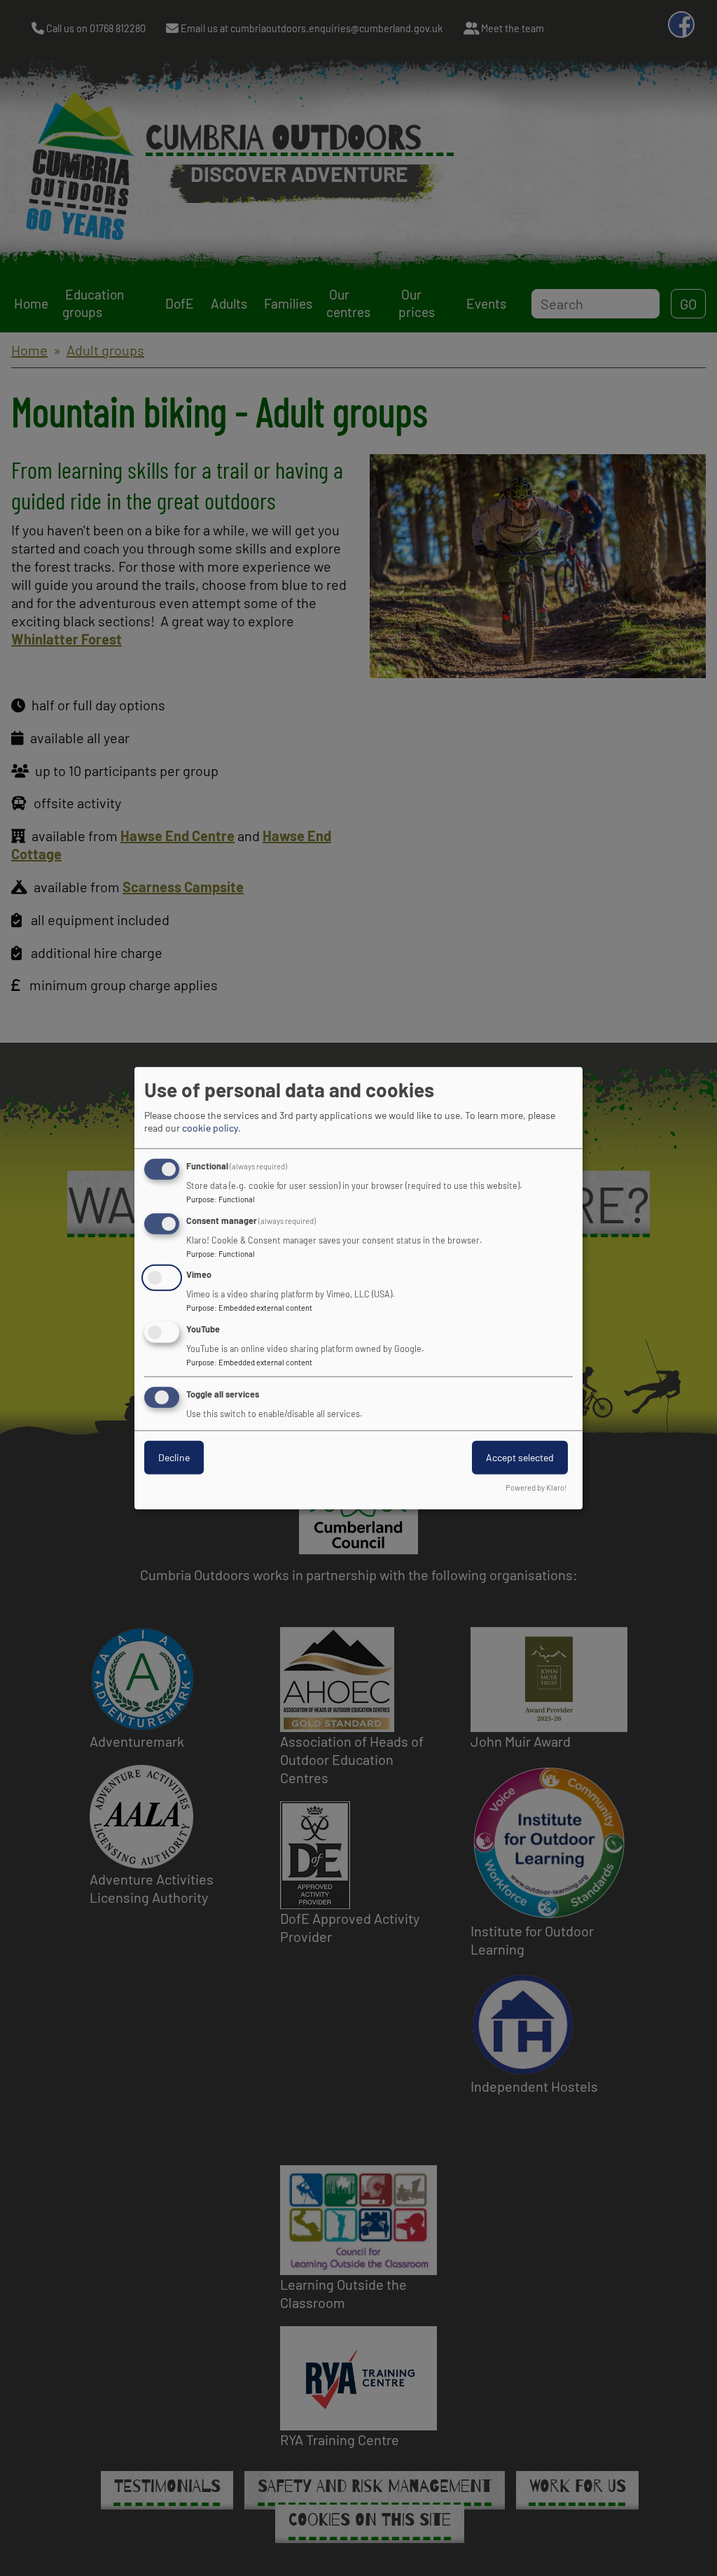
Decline (174, 1457)
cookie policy (210, 1128)
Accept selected (520, 1457)
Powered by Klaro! (536, 1487)
